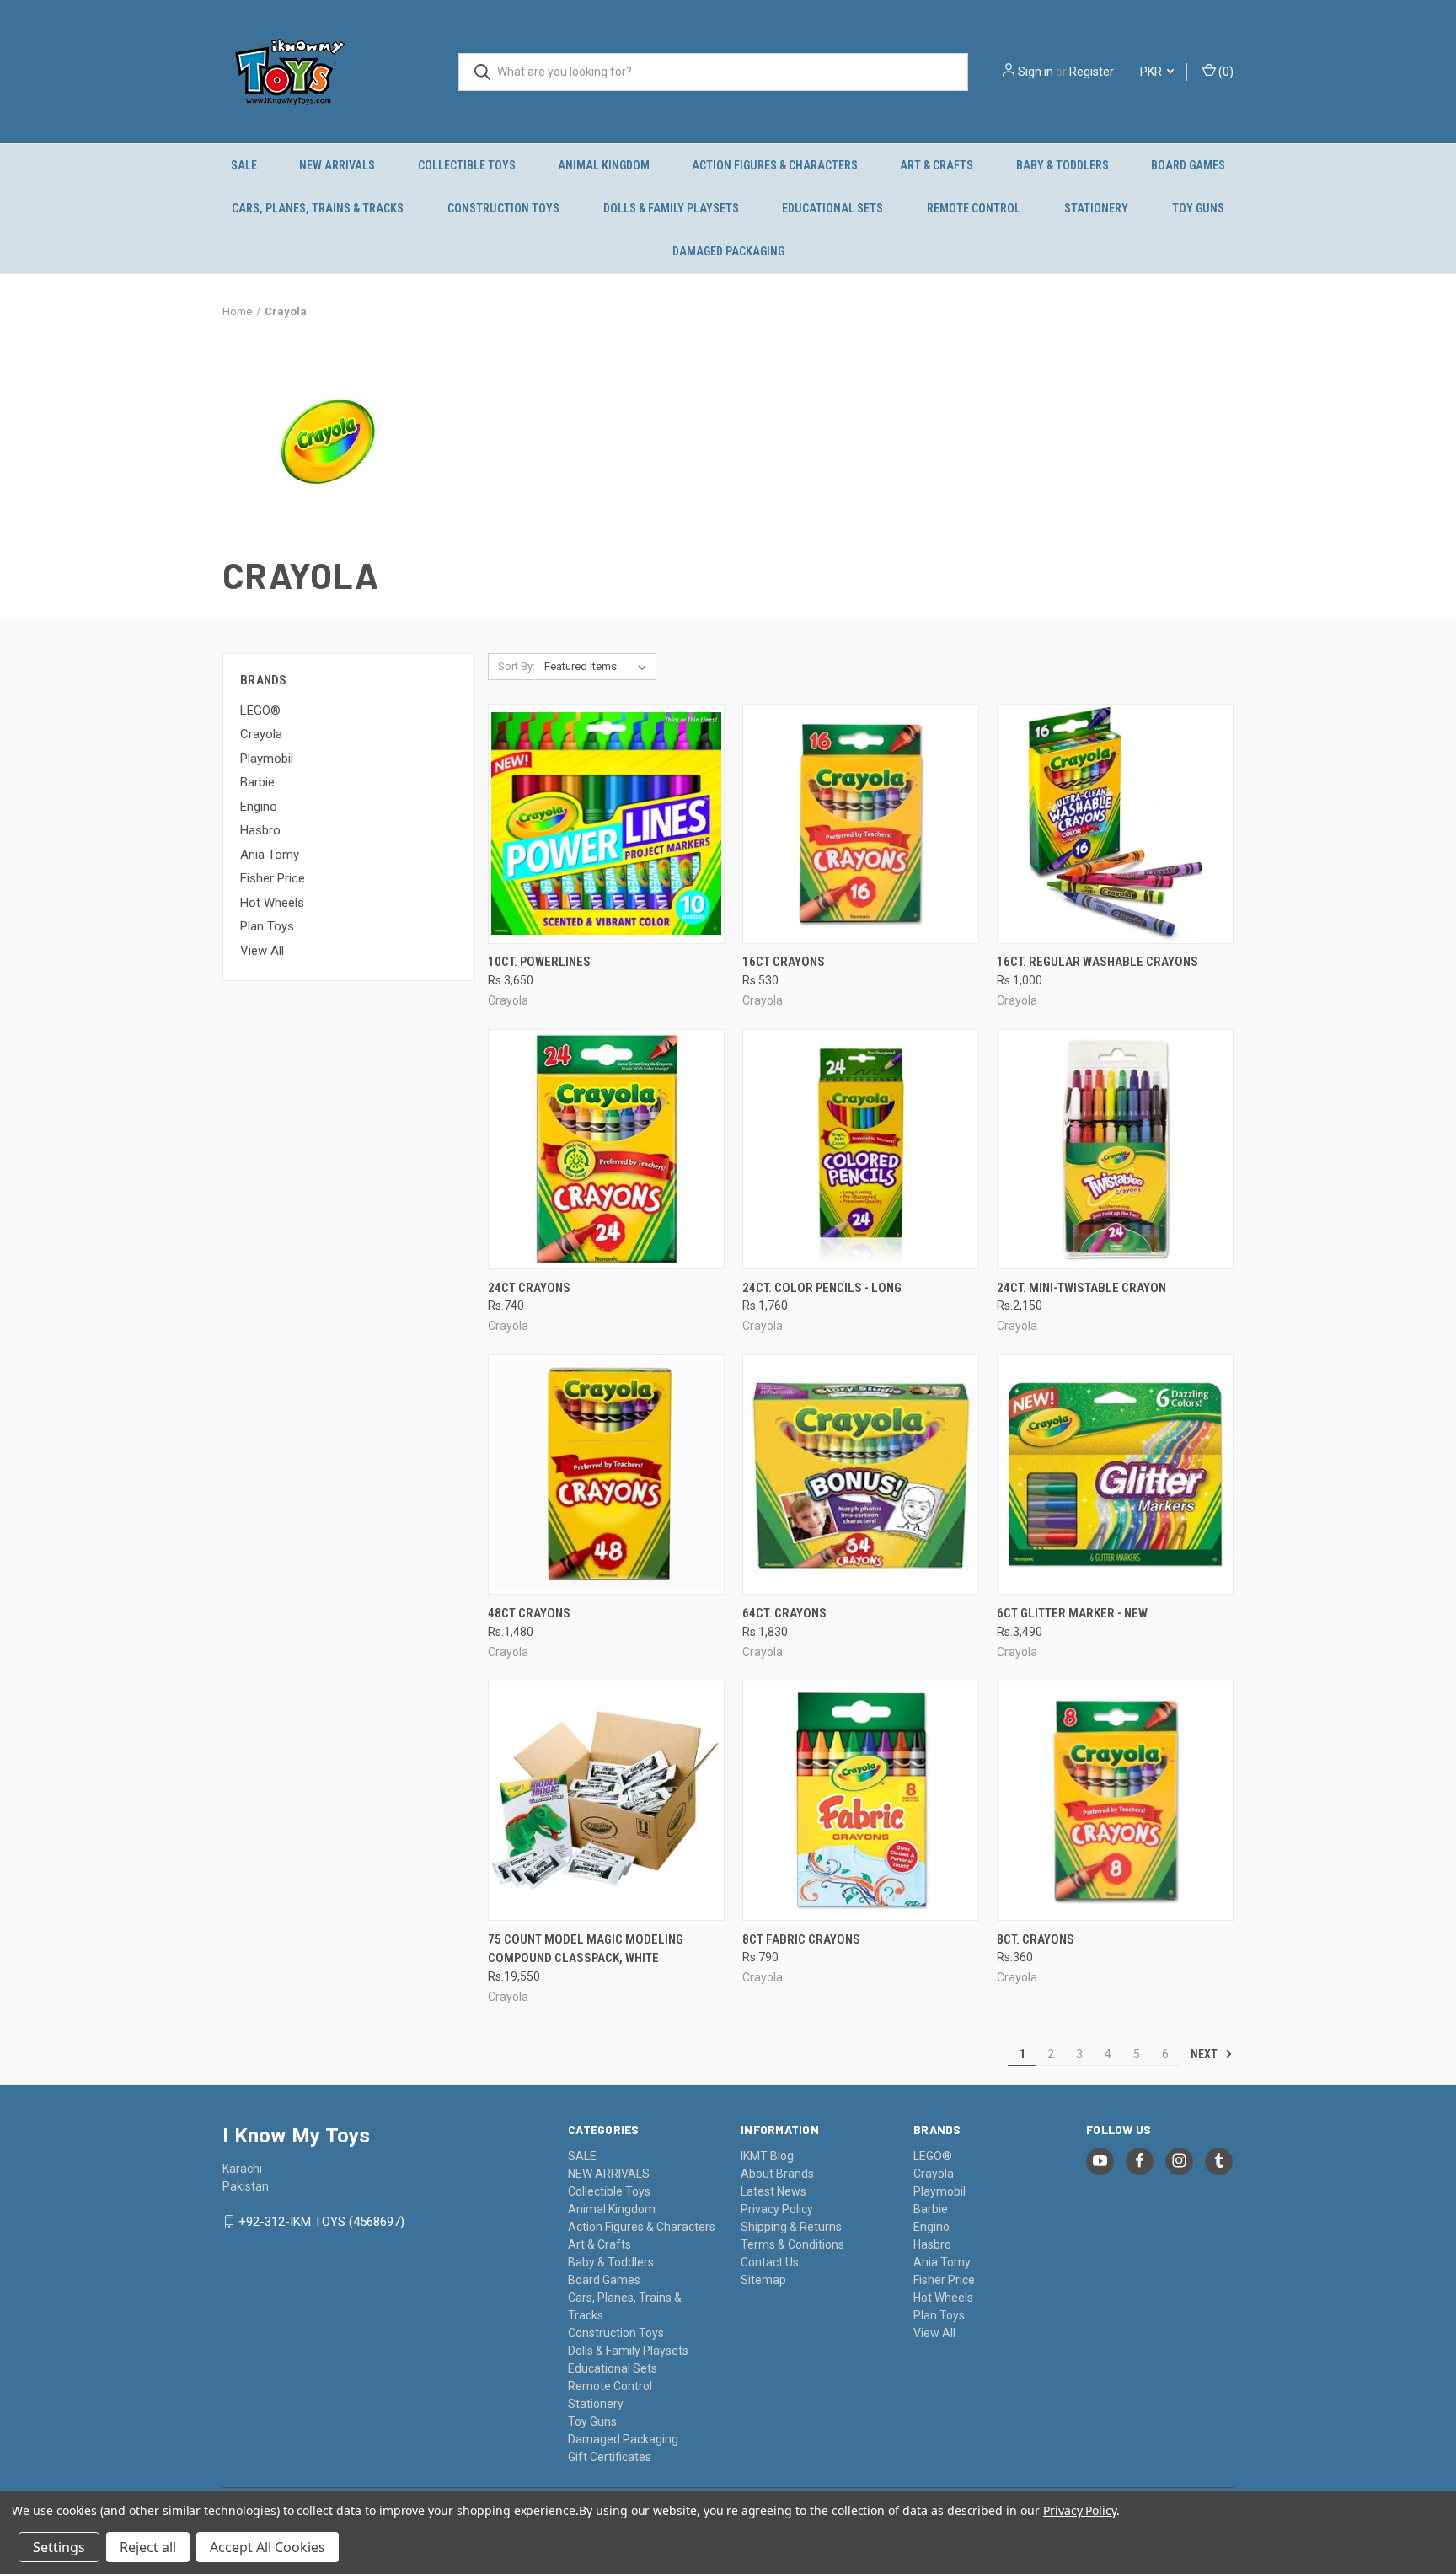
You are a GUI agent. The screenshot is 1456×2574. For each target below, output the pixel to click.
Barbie (257, 782)
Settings (59, 2547)
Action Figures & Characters (775, 165)
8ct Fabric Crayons (801, 1939)
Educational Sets (832, 208)
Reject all (148, 2547)
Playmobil (267, 759)
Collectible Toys (467, 165)
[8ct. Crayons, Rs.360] (1115, 1801)
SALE (244, 165)
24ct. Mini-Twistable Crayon (1081, 1288)
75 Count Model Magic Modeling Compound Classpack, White (586, 1949)
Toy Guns (1198, 208)
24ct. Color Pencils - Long (822, 1288)
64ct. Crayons (784, 1613)
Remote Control (974, 208)
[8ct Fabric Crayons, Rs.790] (861, 1801)
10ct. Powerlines (539, 962)
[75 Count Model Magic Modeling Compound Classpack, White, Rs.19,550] (606, 1801)
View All (262, 951)
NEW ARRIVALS (337, 165)
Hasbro (260, 830)
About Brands (777, 2174)
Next (1205, 2054)
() (1225, 72)
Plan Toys (267, 926)
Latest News (773, 2191)
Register (1092, 72)
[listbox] (599, 667)
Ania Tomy (270, 855)
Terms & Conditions (792, 2244)
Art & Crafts (937, 165)
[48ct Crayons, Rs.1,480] (606, 1475)
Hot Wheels (272, 903)
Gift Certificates (610, 2457)
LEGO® (260, 711)
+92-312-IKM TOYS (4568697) (321, 2222)
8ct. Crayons (1036, 1939)
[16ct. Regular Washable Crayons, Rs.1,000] (1115, 824)
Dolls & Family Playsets (671, 208)
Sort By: (517, 666)
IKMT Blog (767, 2156)
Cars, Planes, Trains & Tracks (318, 208)
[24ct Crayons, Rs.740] (606, 1149)
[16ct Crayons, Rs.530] (861, 824)
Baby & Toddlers (1063, 165)
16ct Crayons (784, 962)
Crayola (261, 734)
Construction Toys (503, 208)
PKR (1152, 72)
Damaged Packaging (728, 251)
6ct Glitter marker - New (1072, 1613)
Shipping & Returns (791, 2227)
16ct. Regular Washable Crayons (1097, 962)
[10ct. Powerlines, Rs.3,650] (606, 824)
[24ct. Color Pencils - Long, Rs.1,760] (861, 1149)
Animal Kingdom (604, 165)
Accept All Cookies (268, 2547)
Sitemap (763, 2280)
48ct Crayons (529, 1613)
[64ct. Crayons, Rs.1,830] (861, 1475)
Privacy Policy (777, 2209)
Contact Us (770, 2262)
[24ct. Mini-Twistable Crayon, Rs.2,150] (1115, 1149)
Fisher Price (273, 878)
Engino (259, 807)
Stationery (1096, 208)
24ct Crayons (529, 1288)
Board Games (1188, 165)
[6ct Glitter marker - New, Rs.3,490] (1115, 1475)
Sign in (1036, 72)
